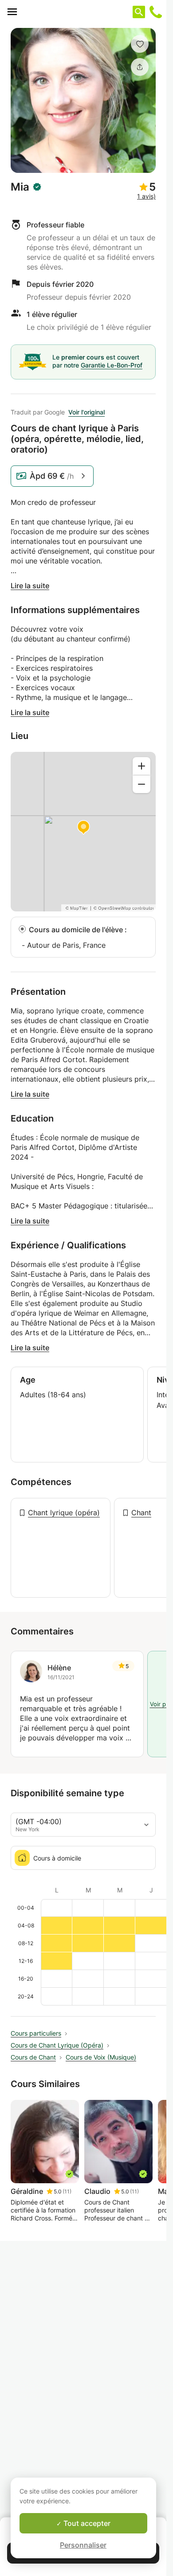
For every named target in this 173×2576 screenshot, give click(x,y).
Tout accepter (86, 2523)
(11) (67, 2191)
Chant (141, 1513)
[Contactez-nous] (156, 12)
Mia (20, 187)
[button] (140, 44)
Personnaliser (83, 2545)
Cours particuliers (36, 2033)
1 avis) (146, 196)
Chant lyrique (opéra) (64, 1513)
